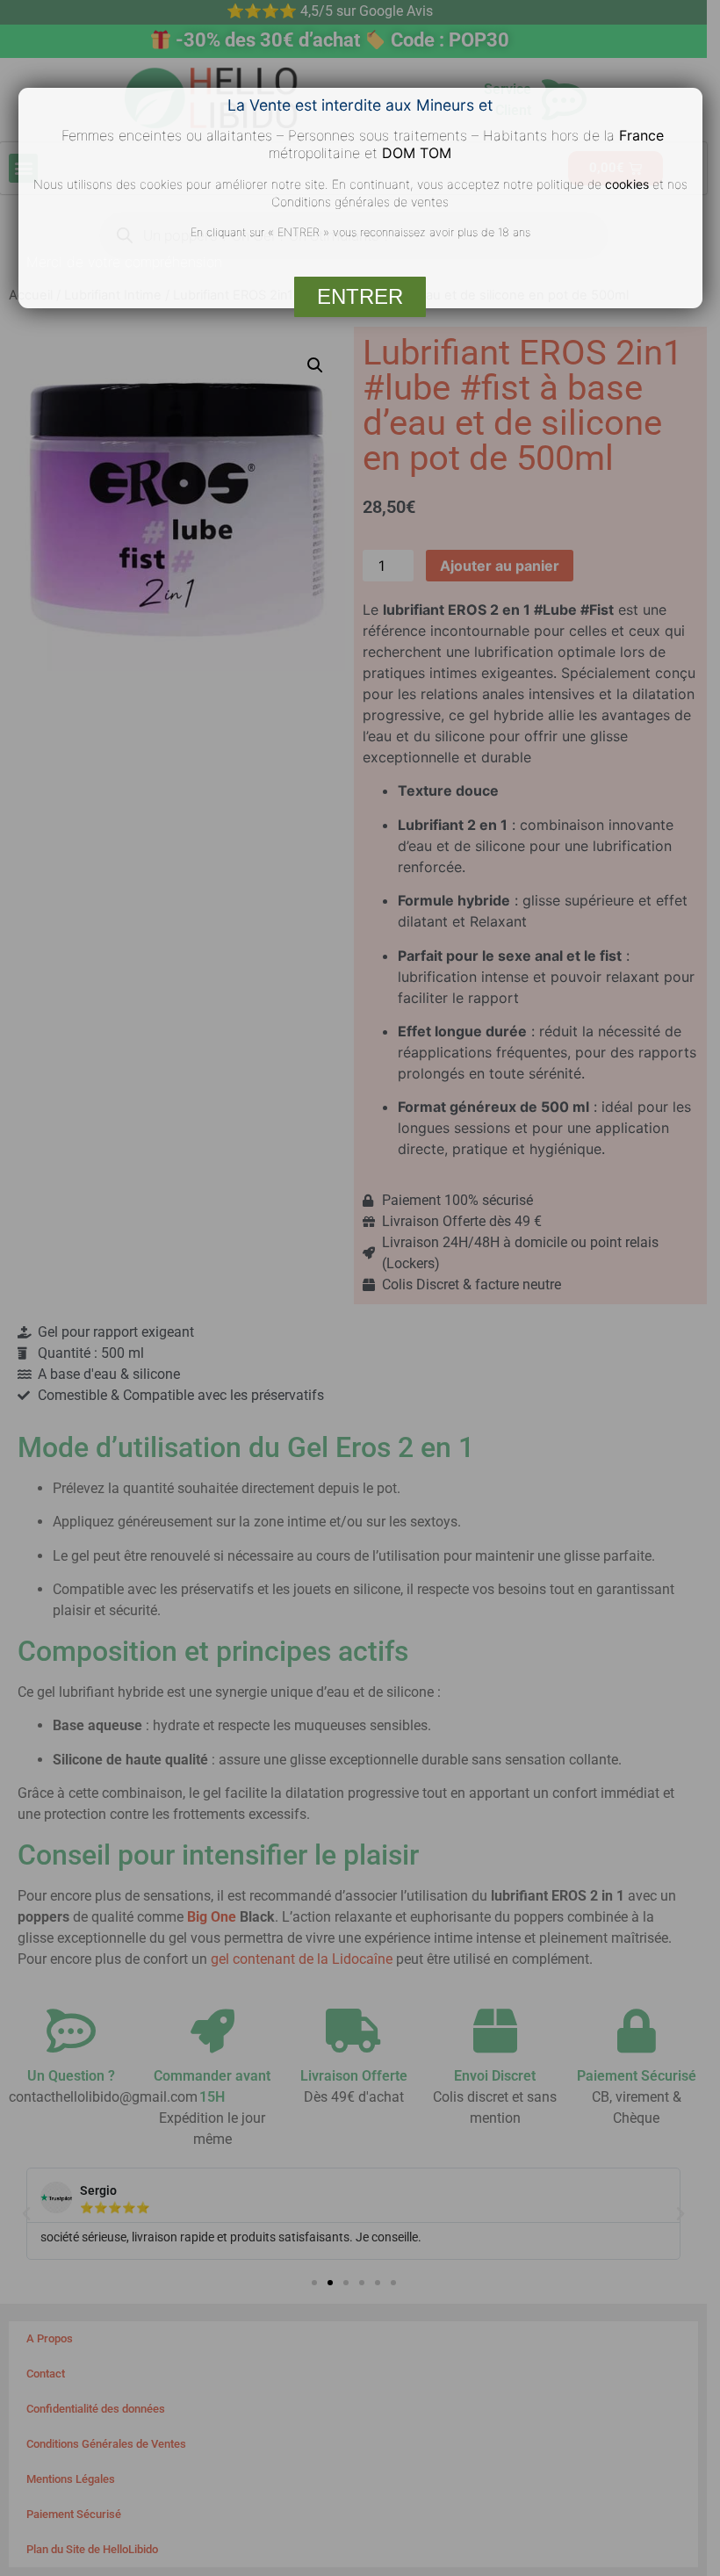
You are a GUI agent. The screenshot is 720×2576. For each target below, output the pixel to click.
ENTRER (360, 296)
